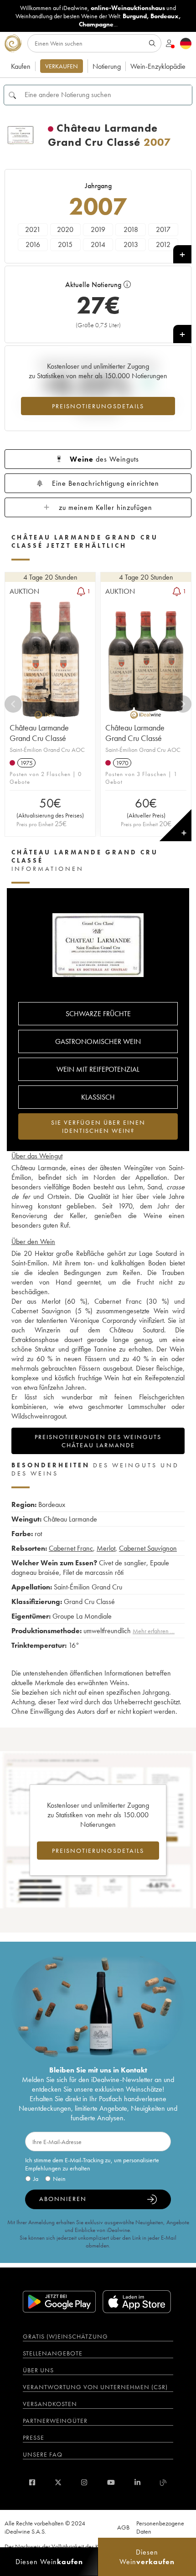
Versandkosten (50, 2404)
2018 (131, 229)
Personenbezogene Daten (160, 2527)
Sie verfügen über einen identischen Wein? (98, 1126)
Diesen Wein (49, 2562)
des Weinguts (104, 459)
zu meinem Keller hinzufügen (106, 507)
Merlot (106, 1548)
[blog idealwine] (163, 2482)
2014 (98, 244)
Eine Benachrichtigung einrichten (106, 483)
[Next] (183, 704)
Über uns (38, 2370)
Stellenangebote (53, 2353)
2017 (163, 229)
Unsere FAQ (43, 2454)
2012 (163, 244)
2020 (65, 229)
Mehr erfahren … (154, 1631)
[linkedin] (137, 2482)
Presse (34, 2437)
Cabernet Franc (71, 1548)
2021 (33, 229)
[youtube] (111, 2482)
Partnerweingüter (55, 2421)
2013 (131, 244)
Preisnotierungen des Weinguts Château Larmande (98, 1441)
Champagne (96, 24)
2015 (65, 244)
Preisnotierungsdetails (98, 406)
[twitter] (58, 2482)
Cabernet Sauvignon (148, 1548)
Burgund (135, 16)
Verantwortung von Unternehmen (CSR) (95, 2387)
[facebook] (32, 2482)
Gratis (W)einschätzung (65, 2336)
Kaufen (21, 66)
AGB (123, 2527)
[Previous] (13, 704)
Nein (59, 2179)
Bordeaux (165, 16)
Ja (36, 2179)
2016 (33, 244)
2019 (98, 229)
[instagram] (84, 2482)
